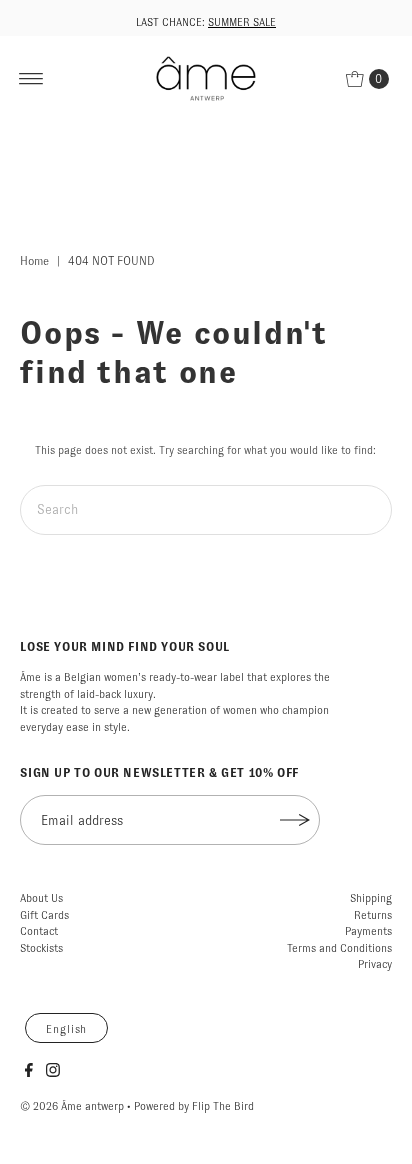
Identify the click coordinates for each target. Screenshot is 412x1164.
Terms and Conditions (339, 948)
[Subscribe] (295, 820)
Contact (39, 931)
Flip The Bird (223, 1106)
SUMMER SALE (242, 22)
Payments (368, 931)
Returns (373, 915)
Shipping (371, 898)
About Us (41, 898)
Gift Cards (44, 915)
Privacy (375, 964)
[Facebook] (29, 1073)
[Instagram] (53, 1073)
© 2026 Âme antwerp (72, 1106)
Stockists (41, 948)
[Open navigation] (31, 79)
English (66, 1029)
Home (34, 261)
